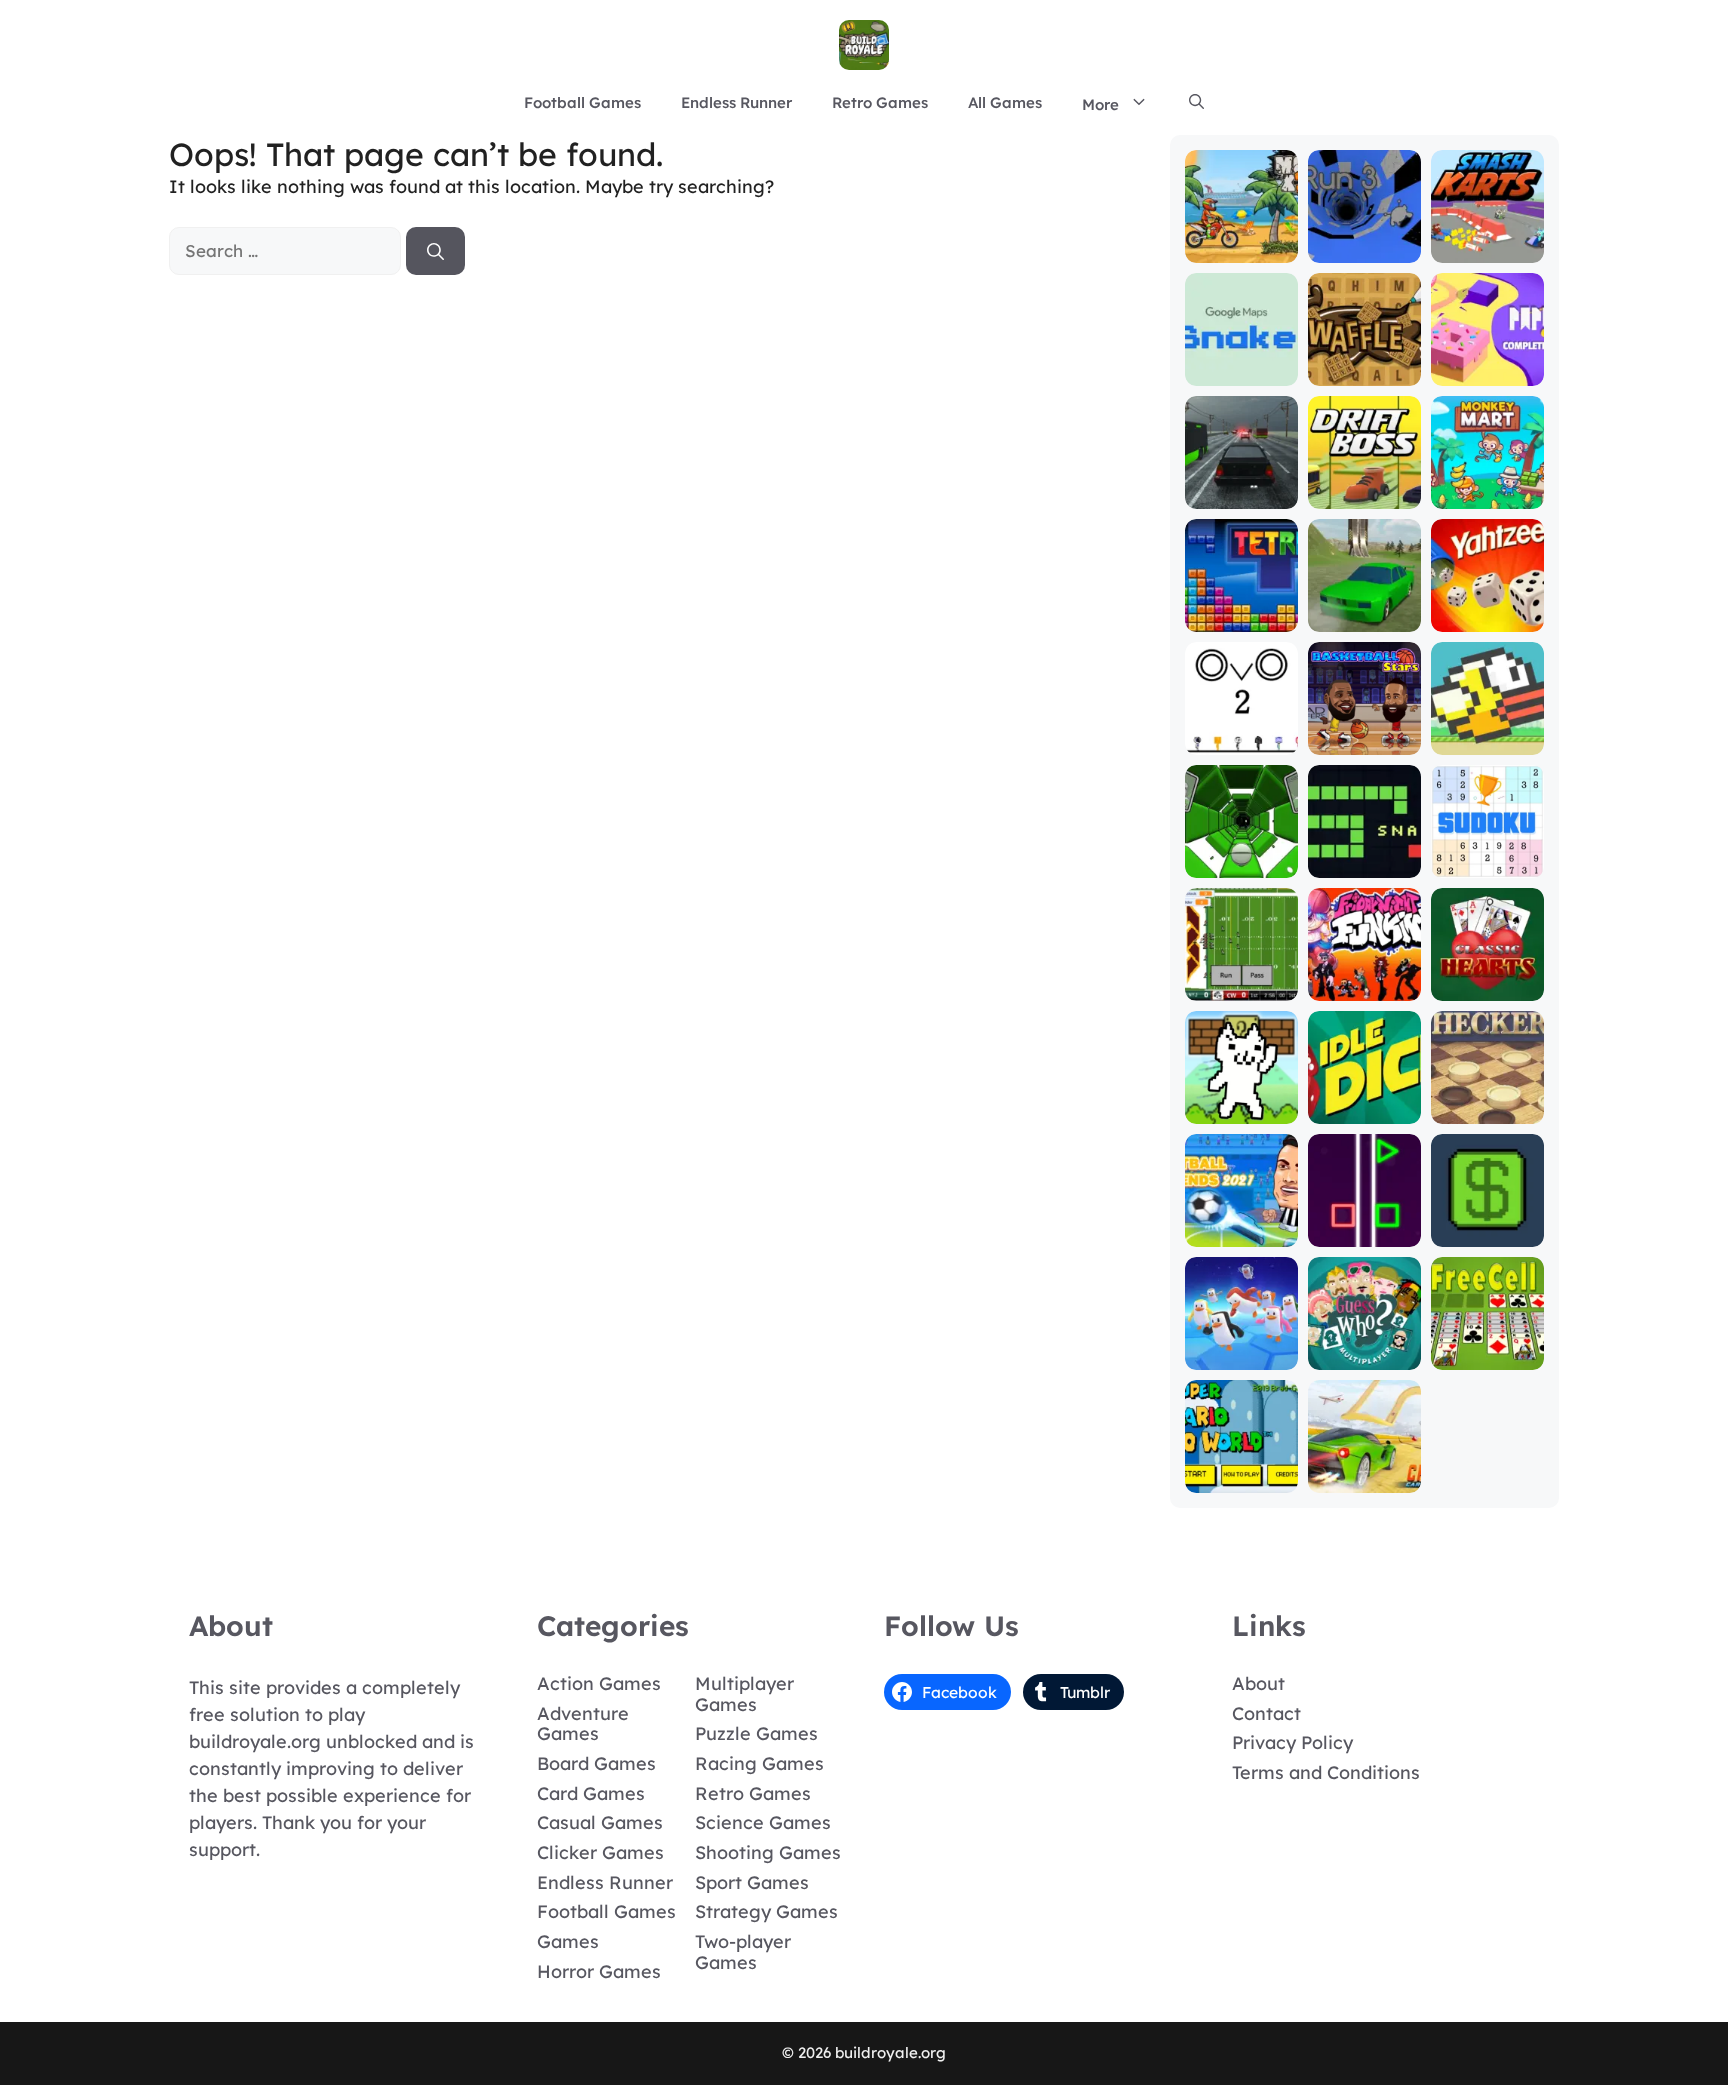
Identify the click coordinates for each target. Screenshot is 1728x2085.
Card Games (591, 1793)
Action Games (599, 1683)
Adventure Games (583, 1724)
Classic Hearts (1487, 977)
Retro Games (880, 102)
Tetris (1241, 617)
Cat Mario (1241, 1109)
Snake (1364, 863)
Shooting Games (768, 1852)
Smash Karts (1487, 248)
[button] (1196, 103)
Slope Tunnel (1241, 863)
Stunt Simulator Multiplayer (1364, 599)
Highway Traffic (1241, 485)
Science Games (763, 1822)
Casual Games (600, 1822)
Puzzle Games (756, 1733)
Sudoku (1487, 863)
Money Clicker (1487, 1223)
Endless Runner (736, 102)
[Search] (435, 251)
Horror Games (599, 1971)
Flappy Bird (1487, 740)
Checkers (1487, 1109)
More (1100, 104)
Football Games (582, 102)
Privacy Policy (1292, 1742)
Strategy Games (766, 1911)
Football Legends (1241, 1223)
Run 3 (1364, 248)
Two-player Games (743, 1952)
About (1258, 1683)
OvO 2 (1241, 740)
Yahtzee (1487, 617)
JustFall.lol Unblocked (1241, 1346)
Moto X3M (1241, 248)
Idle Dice (1364, 1109)
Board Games (596, 1763)
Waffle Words (1364, 362)
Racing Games (759, 1763)
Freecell (1487, 1355)
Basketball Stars (1364, 731)
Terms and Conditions (1326, 1772)
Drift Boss (1364, 494)
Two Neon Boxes (1364, 1223)
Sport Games (752, 1882)
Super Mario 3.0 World (1241, 1469)
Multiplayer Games (744, 1694)
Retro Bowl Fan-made (1241, 977)
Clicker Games (600, 1852)
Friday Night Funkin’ (1364, 977)
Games (568, 1941)
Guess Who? (1364, 1355)
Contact (1266, 1713)
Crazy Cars (1364, 1478)
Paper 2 (1487, 371)
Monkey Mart (1487, 494)
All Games (1005, 102)
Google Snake (1241, 362)
